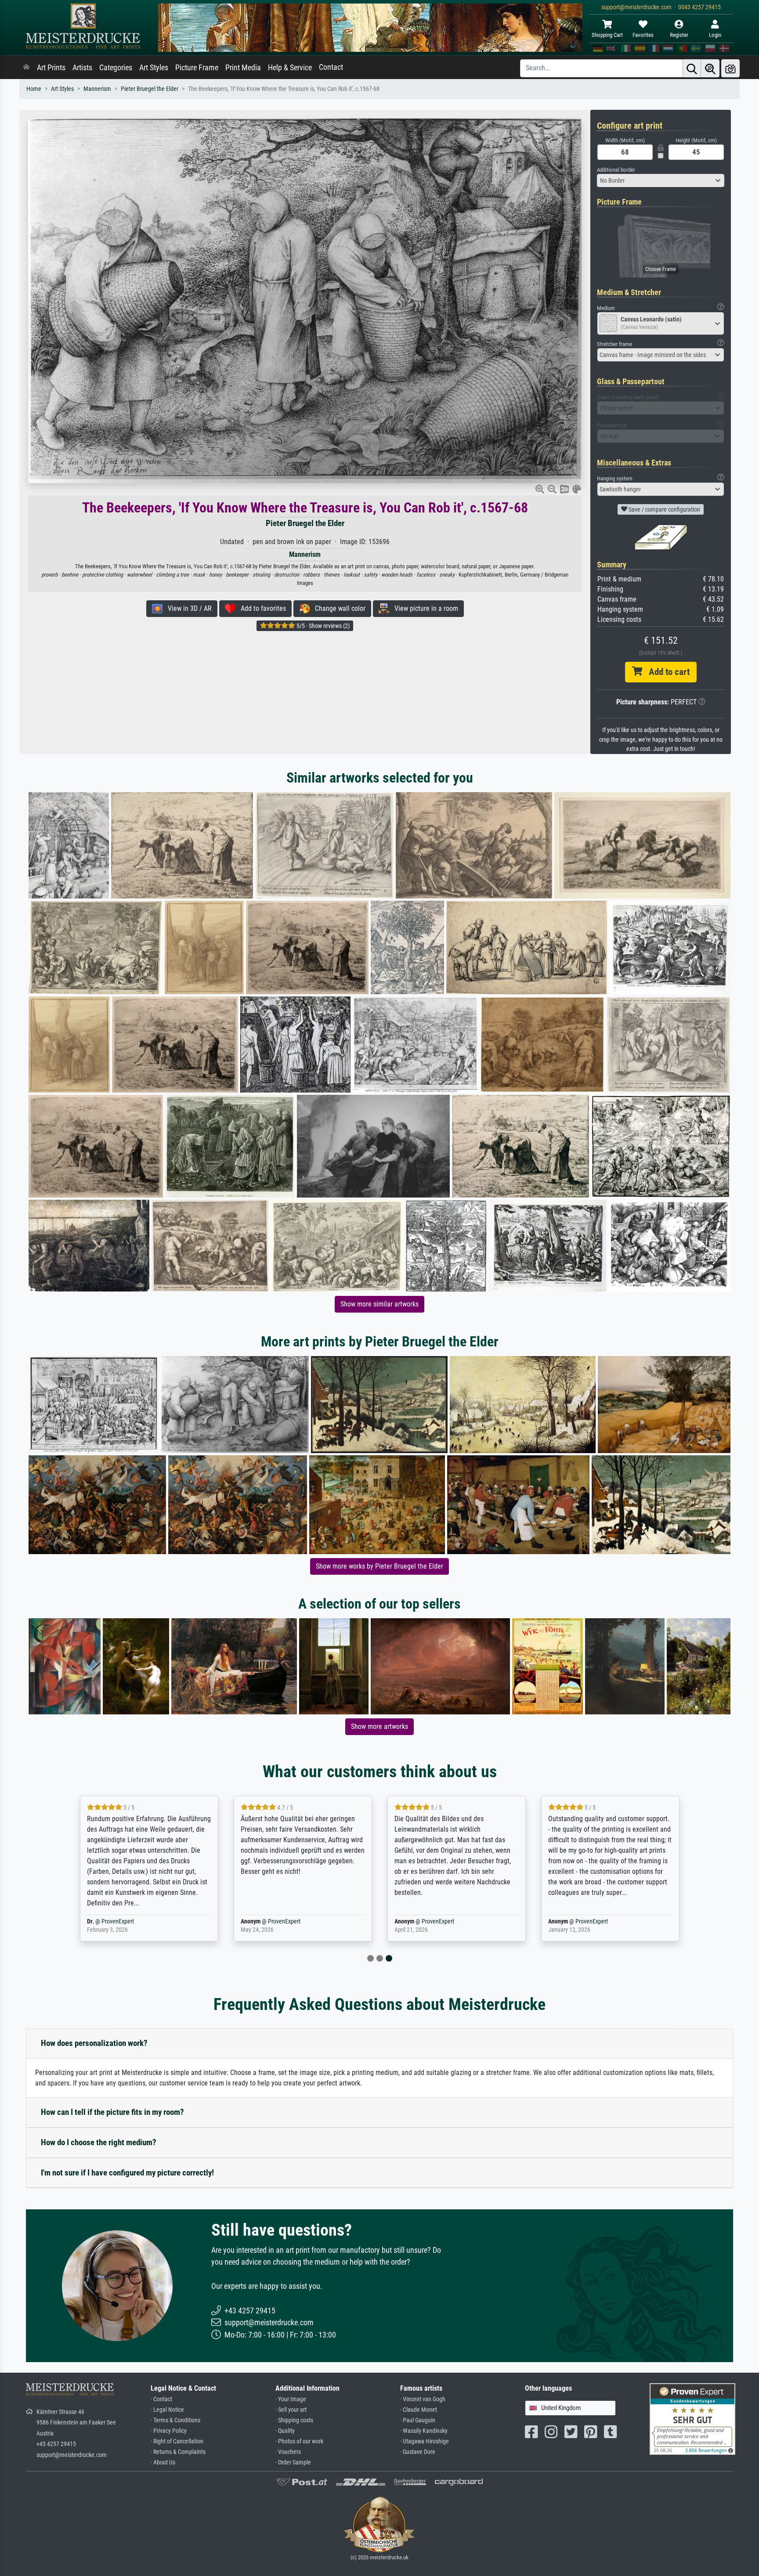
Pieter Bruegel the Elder (150, 89)
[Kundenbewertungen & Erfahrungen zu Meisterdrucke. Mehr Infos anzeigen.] (692, 2419)
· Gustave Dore (418, 2452)
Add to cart (666, 672)
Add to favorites (261, 608)
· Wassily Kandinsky (424, 2431)
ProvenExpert (130, 1921)
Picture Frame (197, 68)
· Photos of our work (299, 2441)
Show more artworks (379, 1726)
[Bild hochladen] (730, 68)
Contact (331, 67)
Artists (82, 68)
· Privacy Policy (169, 2431)
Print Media (243, 68)
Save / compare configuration (664, 509)
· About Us (163, 2462)
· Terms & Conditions (175, 2420)
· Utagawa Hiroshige (425, 2441)
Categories (116, 68)
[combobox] (661, 180)
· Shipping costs (294, 2420)
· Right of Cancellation (177, 2441)
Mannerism (97, 89)
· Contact (161, 2399)
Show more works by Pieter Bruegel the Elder (379, 1566)
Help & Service (290, 68)
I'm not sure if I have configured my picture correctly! (127, 2173)
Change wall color (338, 608)
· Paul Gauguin (418, 2420)
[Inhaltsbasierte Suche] (710, 68)
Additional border (616, 170)
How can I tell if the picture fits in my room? (112, 2112)
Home (34, 89)
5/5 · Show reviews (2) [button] (322, 626)
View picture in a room (424, 608)
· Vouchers (288, 2452)
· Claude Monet (419, 2410)
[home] (26, 68)
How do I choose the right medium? (99, 2142)
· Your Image (291, 2399)
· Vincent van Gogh (423, 2399)
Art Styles (154, 68)
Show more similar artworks (379, 1304)
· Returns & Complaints (178, 2452)
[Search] (692, 68)
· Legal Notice (167, 2410)
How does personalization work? (94, 2043)
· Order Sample (293, 2462)
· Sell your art (291, 2410)
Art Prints (51, 68)
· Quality (285, 2431)
